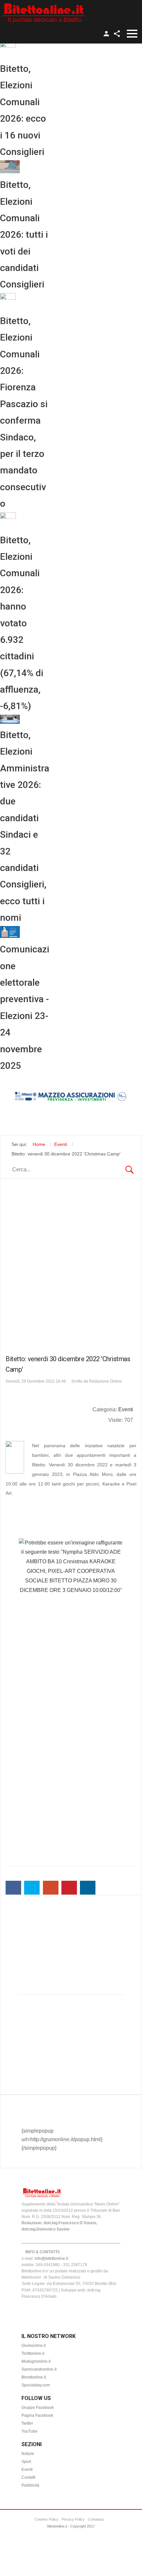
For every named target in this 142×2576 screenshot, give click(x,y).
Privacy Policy (73, 2519)
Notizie (28, 2454)
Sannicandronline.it (39, 2369)
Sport (26, 2462)
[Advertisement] (71, 1265)
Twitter (27, 2423)
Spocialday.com (36, 2385)
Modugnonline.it (36, 2361)
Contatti (28, 2477)
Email (128, 1436)
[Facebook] (13, 1888)
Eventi (126, 1409)
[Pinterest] (69, 1888)
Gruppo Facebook (38, 2408)
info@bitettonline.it (51, 2259)
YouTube (30, 2431)
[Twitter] (32, 1888)
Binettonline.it (34, 2377)
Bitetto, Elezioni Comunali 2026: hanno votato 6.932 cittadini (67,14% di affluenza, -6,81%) (22, 623)
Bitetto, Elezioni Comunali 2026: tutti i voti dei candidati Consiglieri (24, 235)
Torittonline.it (33, 2353)
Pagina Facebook (37, 2415)
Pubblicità (30, 2485)
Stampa (129, 1429)
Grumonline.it (34, 2346)
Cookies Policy (47, 2519)
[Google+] (51, 1888)
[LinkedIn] (88, 1888)
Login (106, 34)
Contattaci (96, 2519)
